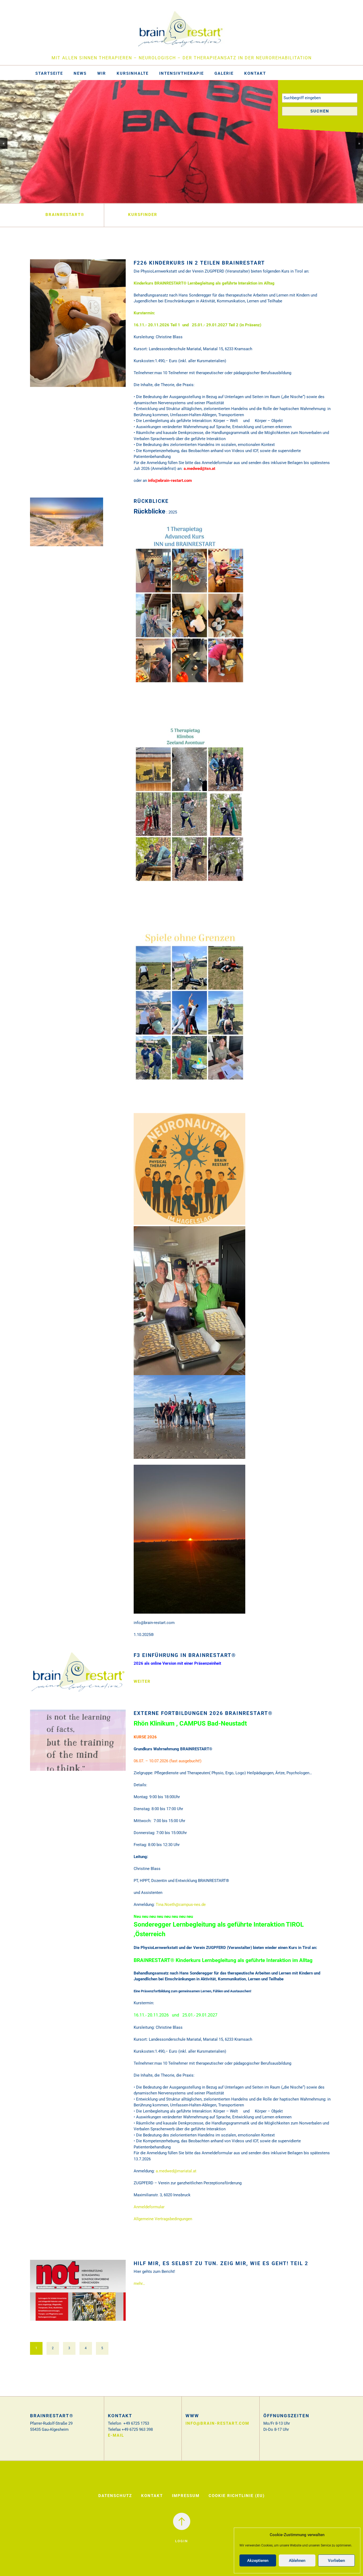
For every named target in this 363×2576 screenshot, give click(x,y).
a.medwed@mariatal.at (176, 2171)
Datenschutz (115, 2496)
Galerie (224, 73)
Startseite (49, 73)
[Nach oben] (182, 2521)
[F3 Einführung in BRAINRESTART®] (78, 1676)
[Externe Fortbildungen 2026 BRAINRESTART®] (78, 1744)
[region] (181, 141)
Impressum (186, 2496)
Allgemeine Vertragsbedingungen (163, 2219)
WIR (102, 73)
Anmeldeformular (149, 2207)
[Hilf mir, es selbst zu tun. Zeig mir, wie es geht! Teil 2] (78, 2294)
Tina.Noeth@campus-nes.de (181, 1905)
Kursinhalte (133, 73)
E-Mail (116, 2435)
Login (181, 2541)
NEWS (80, 73)
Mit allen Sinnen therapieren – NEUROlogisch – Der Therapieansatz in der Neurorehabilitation (182, 58)
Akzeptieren (258, 2561)
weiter (142, 1681)
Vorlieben (336, 2561)
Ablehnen (297, 2561)
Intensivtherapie (181, 73)
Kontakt (255, 73)
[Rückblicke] (67, 526)
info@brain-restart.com (217, 2423)
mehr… (139, 2283)
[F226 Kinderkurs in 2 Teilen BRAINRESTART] (78, 327)
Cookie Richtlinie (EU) (237, 2496)
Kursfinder (143, 215)
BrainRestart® (65, 215)
